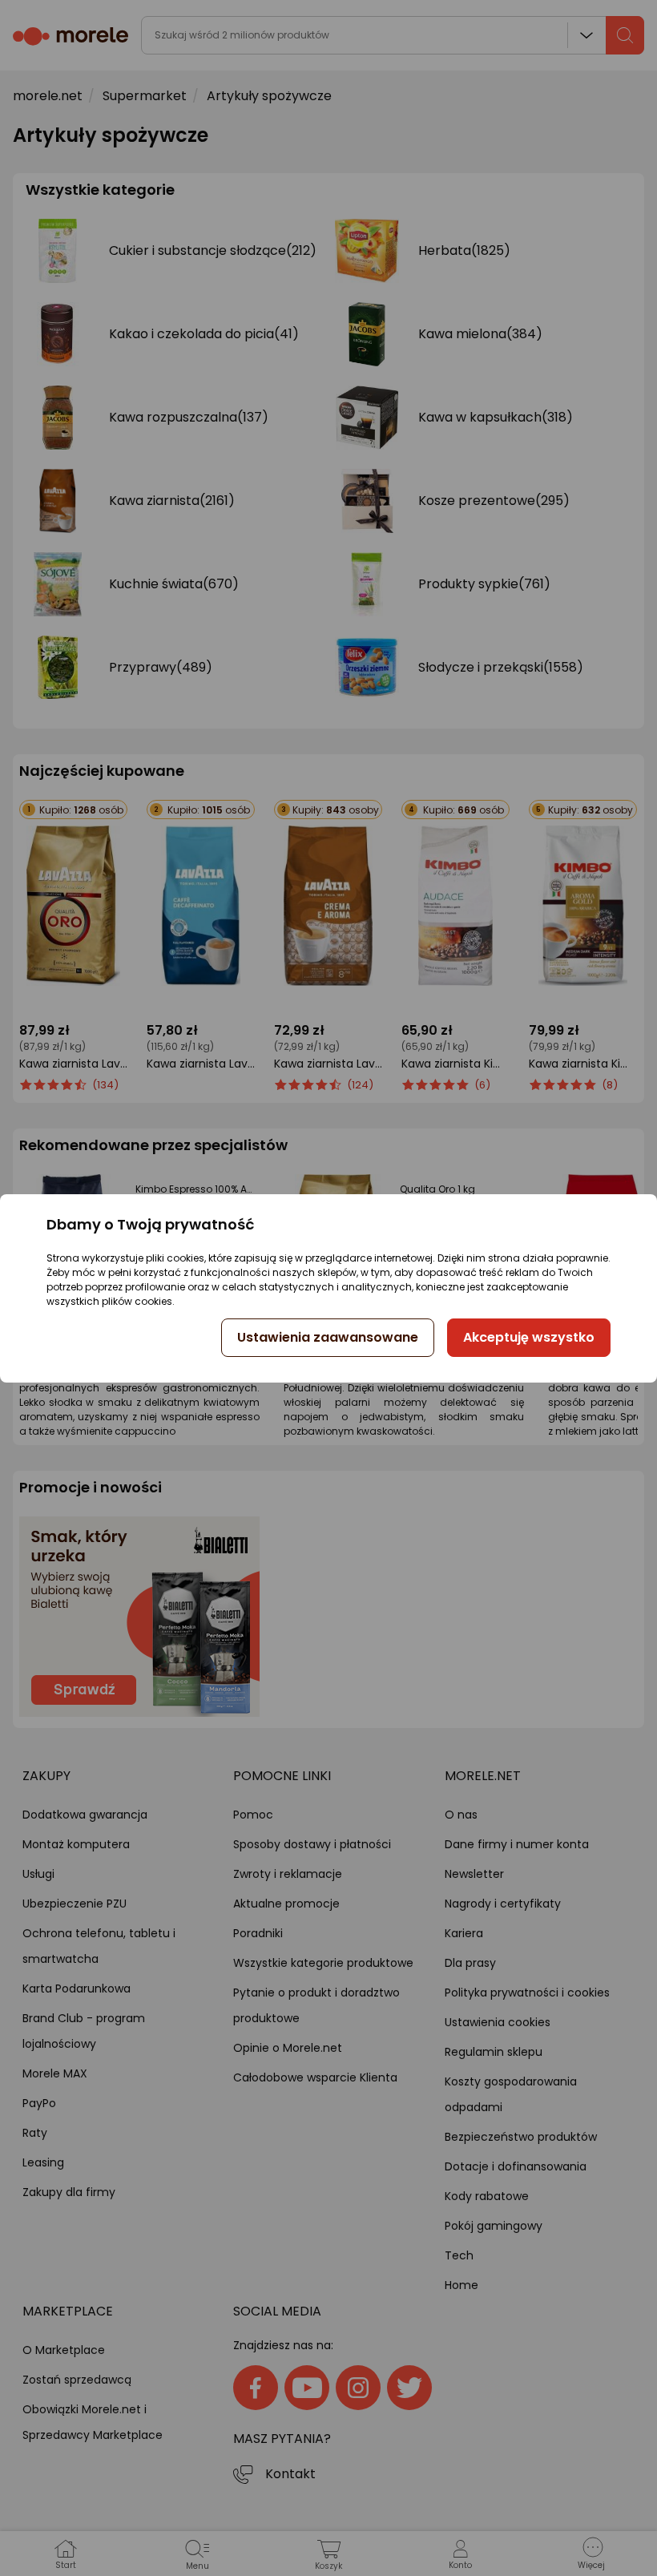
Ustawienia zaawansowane (328, 1337)
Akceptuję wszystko (529, 1337)
